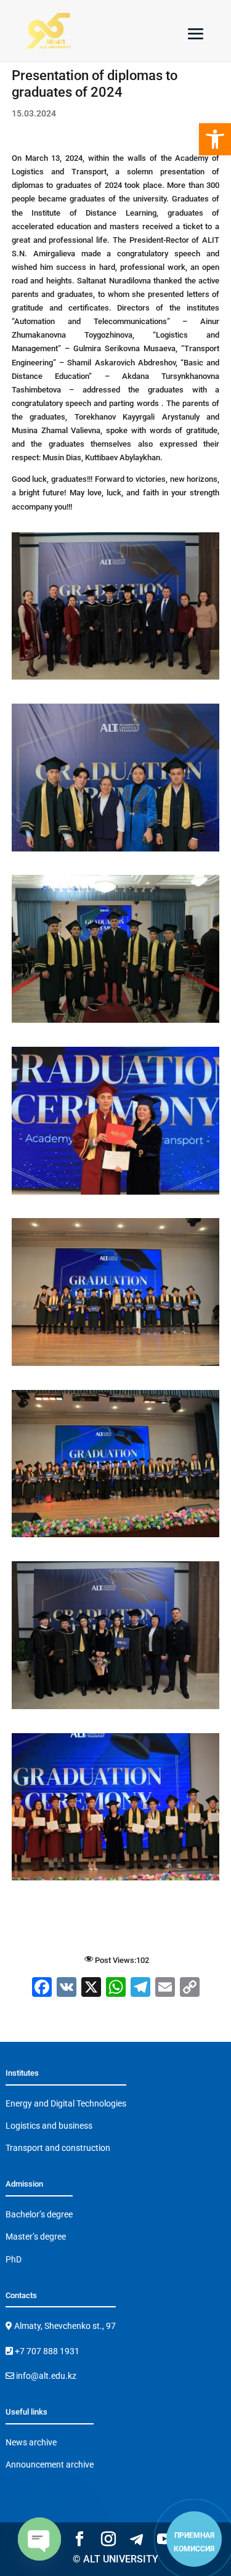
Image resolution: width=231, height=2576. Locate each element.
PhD (14, 2259)
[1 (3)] (116, 1366)
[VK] (67, 1989)
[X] (91, 1989)
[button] (215, 139)
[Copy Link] (190, 1989)
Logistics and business (49, 2126)
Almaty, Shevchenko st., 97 (64, 2326)
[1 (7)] (116, 679)
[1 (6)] (116, 1709)
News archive (31, 2442)
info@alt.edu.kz (45, 2376)
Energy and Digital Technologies (66, 2103)
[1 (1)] (116, 1880)
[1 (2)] (116, 1194)
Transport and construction (58, 2148)
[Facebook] (42, 1989)
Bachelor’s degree (39, 2214)
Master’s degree (36, 2237)
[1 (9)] (116, 1022)
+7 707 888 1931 (46, 2351)
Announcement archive (50, 2464)
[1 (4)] (116, 1537)
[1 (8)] (116, 851)
